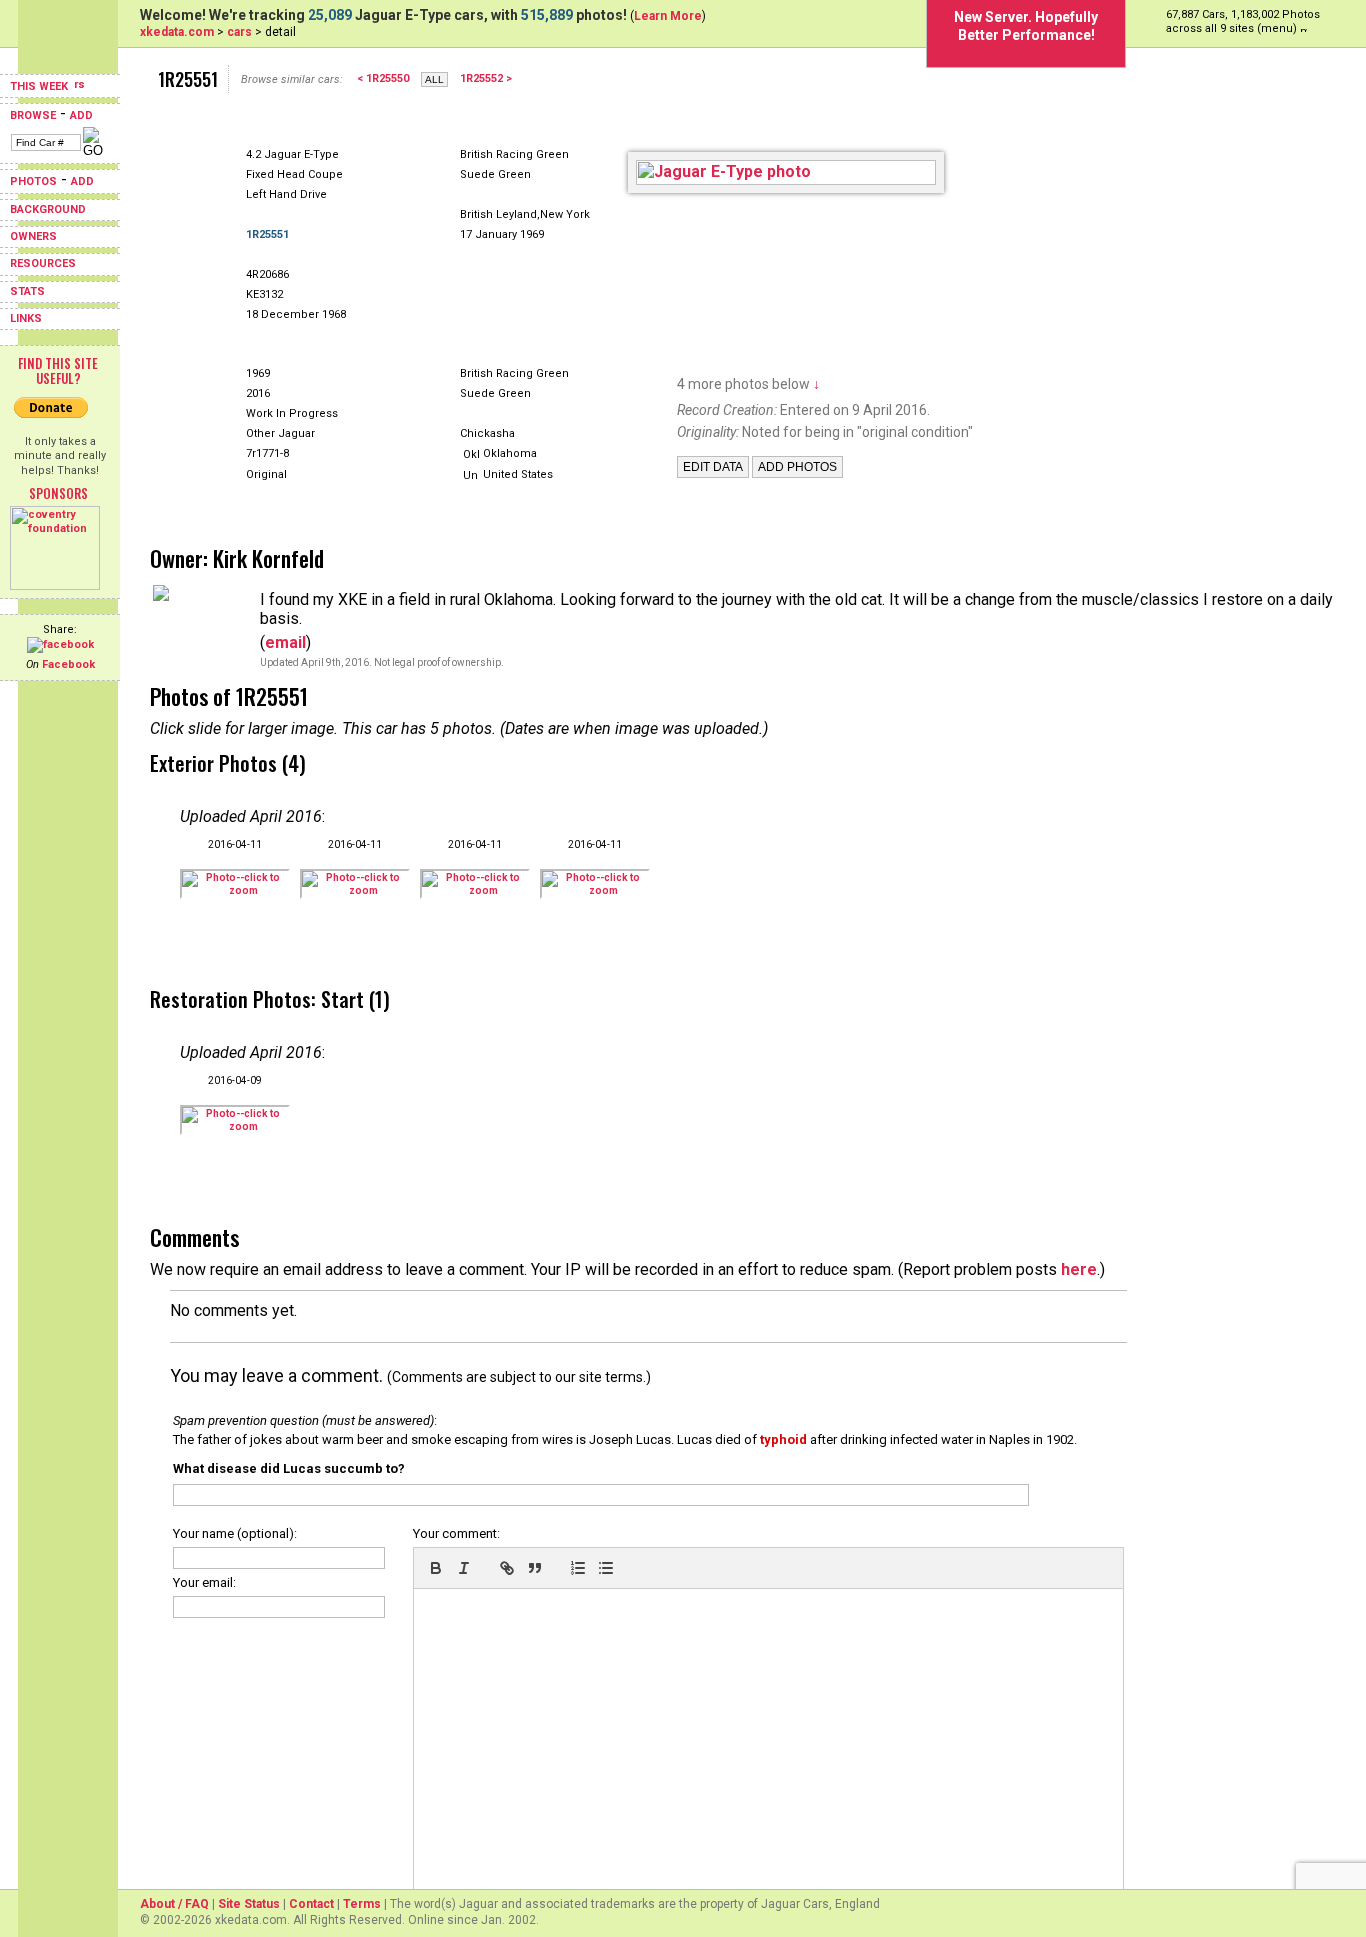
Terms (362, 1904)
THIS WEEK (40, 86)
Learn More (668, 16)
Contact (311, 1904)
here (1079, 1269)
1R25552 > (486, 78)
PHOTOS (33, 181)
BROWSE (33, 115)
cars (239, 32)
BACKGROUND (48, 209)
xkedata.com (177, 32)
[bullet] (606, 1568)
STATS (27, 291)
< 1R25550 (383, 78)
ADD (81, 115)
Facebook (68, 664)
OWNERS (33, 236)
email (285, 642)
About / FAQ (174, 1904)
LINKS (26, 318)
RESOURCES (43, 263)
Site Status (249, 1904)
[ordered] (578, 1568)
